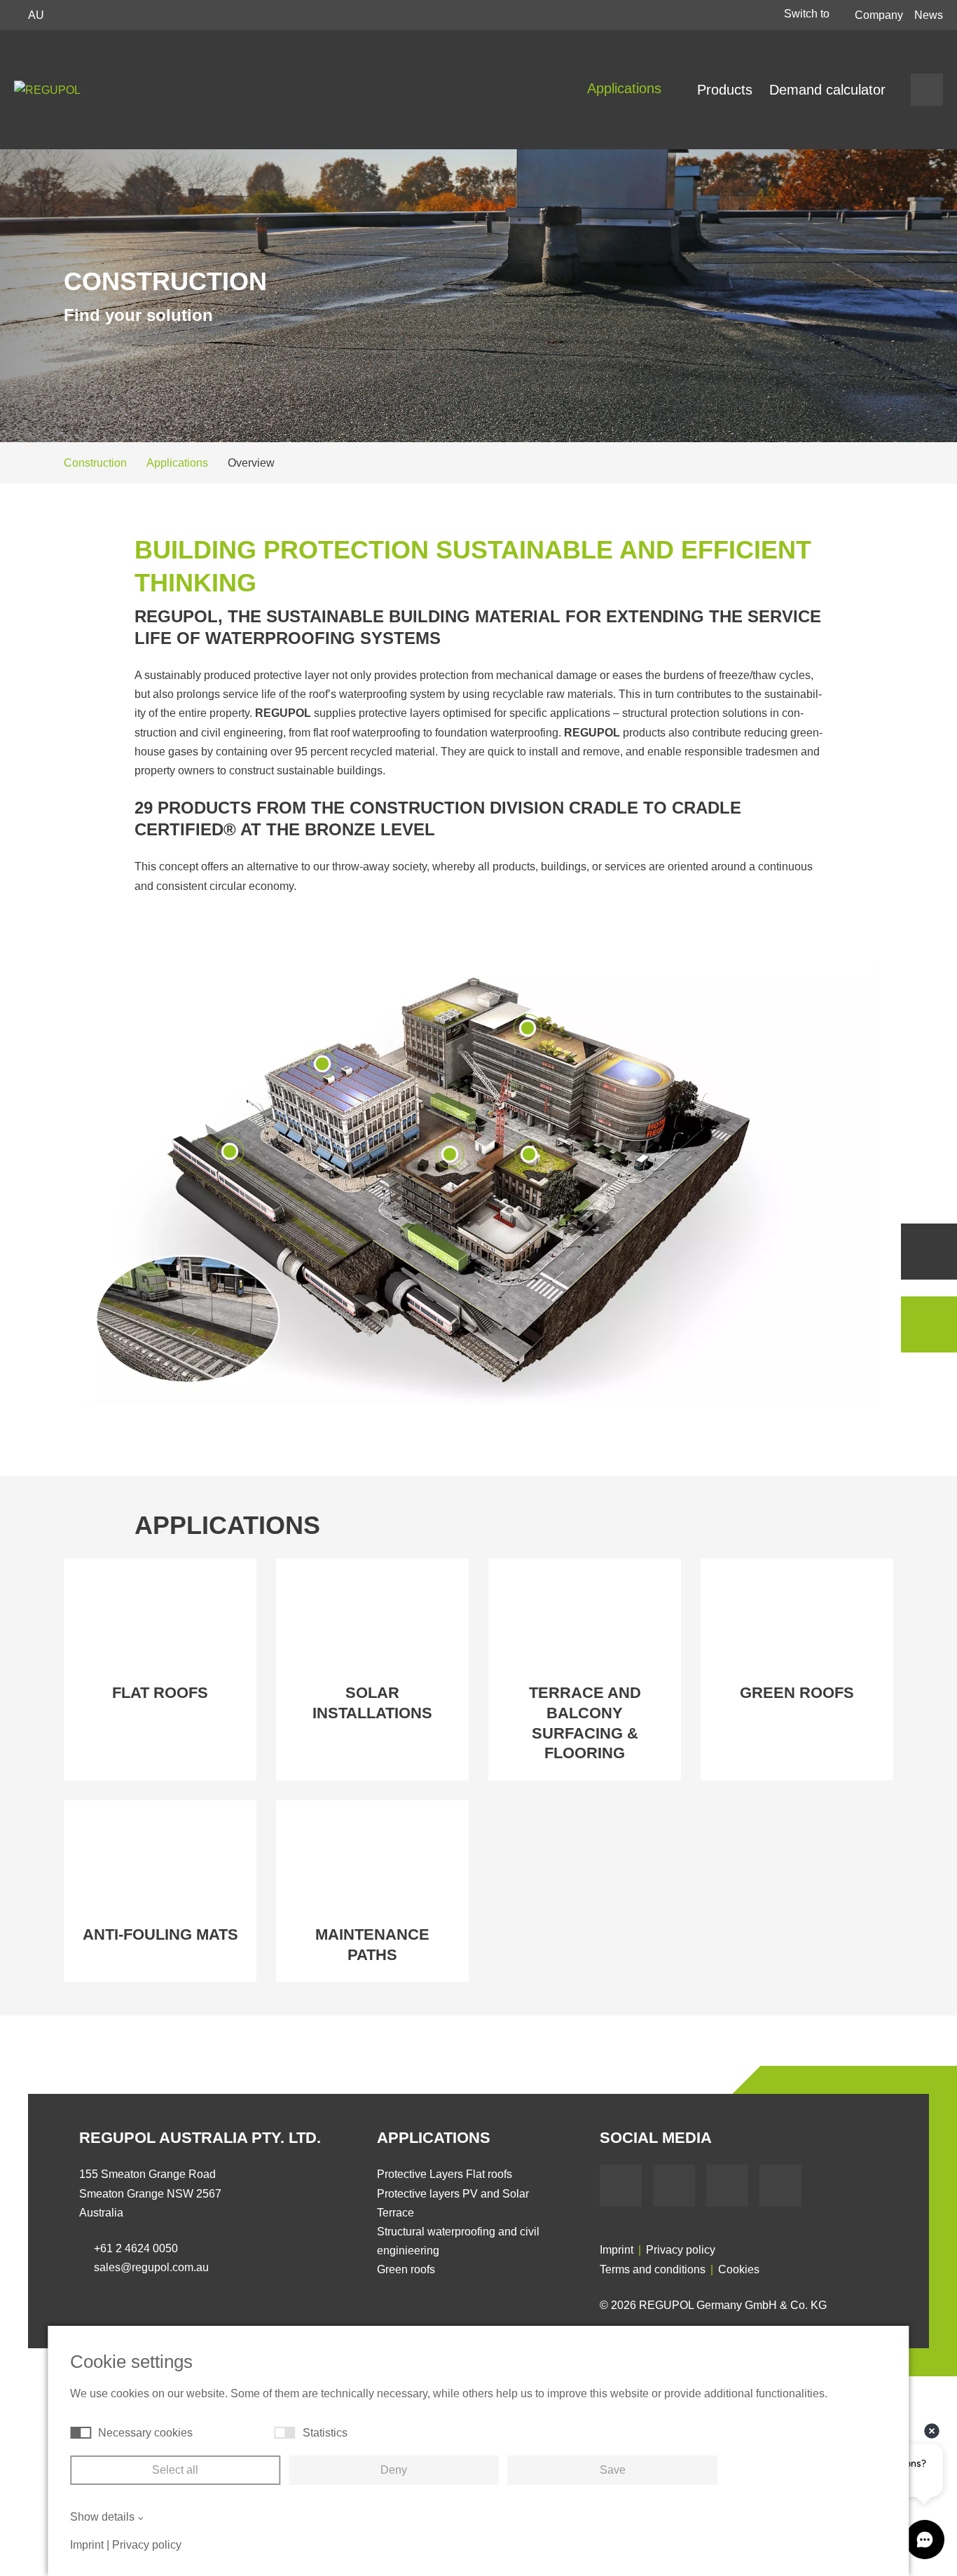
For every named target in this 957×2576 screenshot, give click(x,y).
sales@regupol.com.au (151, 2267)
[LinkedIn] (727, 2186)
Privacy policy (681, 2250)
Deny (394, 2470)
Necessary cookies (145, 2433)
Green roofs (797, 1693)
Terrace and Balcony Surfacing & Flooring (585, 1723)
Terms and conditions (653, 2269)
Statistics (325, 2433)
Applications (626, 88)
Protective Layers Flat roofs (445, 2174)
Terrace (395, 2213)
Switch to (808, 14)
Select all (175, 2470)
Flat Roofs (160, 1693)
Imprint (617, 2250)
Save (613, 2470)
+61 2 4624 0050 (136, 2248)
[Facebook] (621, 2186)
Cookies (739, 2269)
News (929, 15)
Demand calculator (827, 90)
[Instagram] (780, 2186)
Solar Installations (372, 1703)
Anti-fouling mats (160, 1934)
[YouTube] (674, 2186)
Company (879, 15)
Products (725, 90)
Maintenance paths (372, 1945)
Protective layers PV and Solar (453, 2194)
